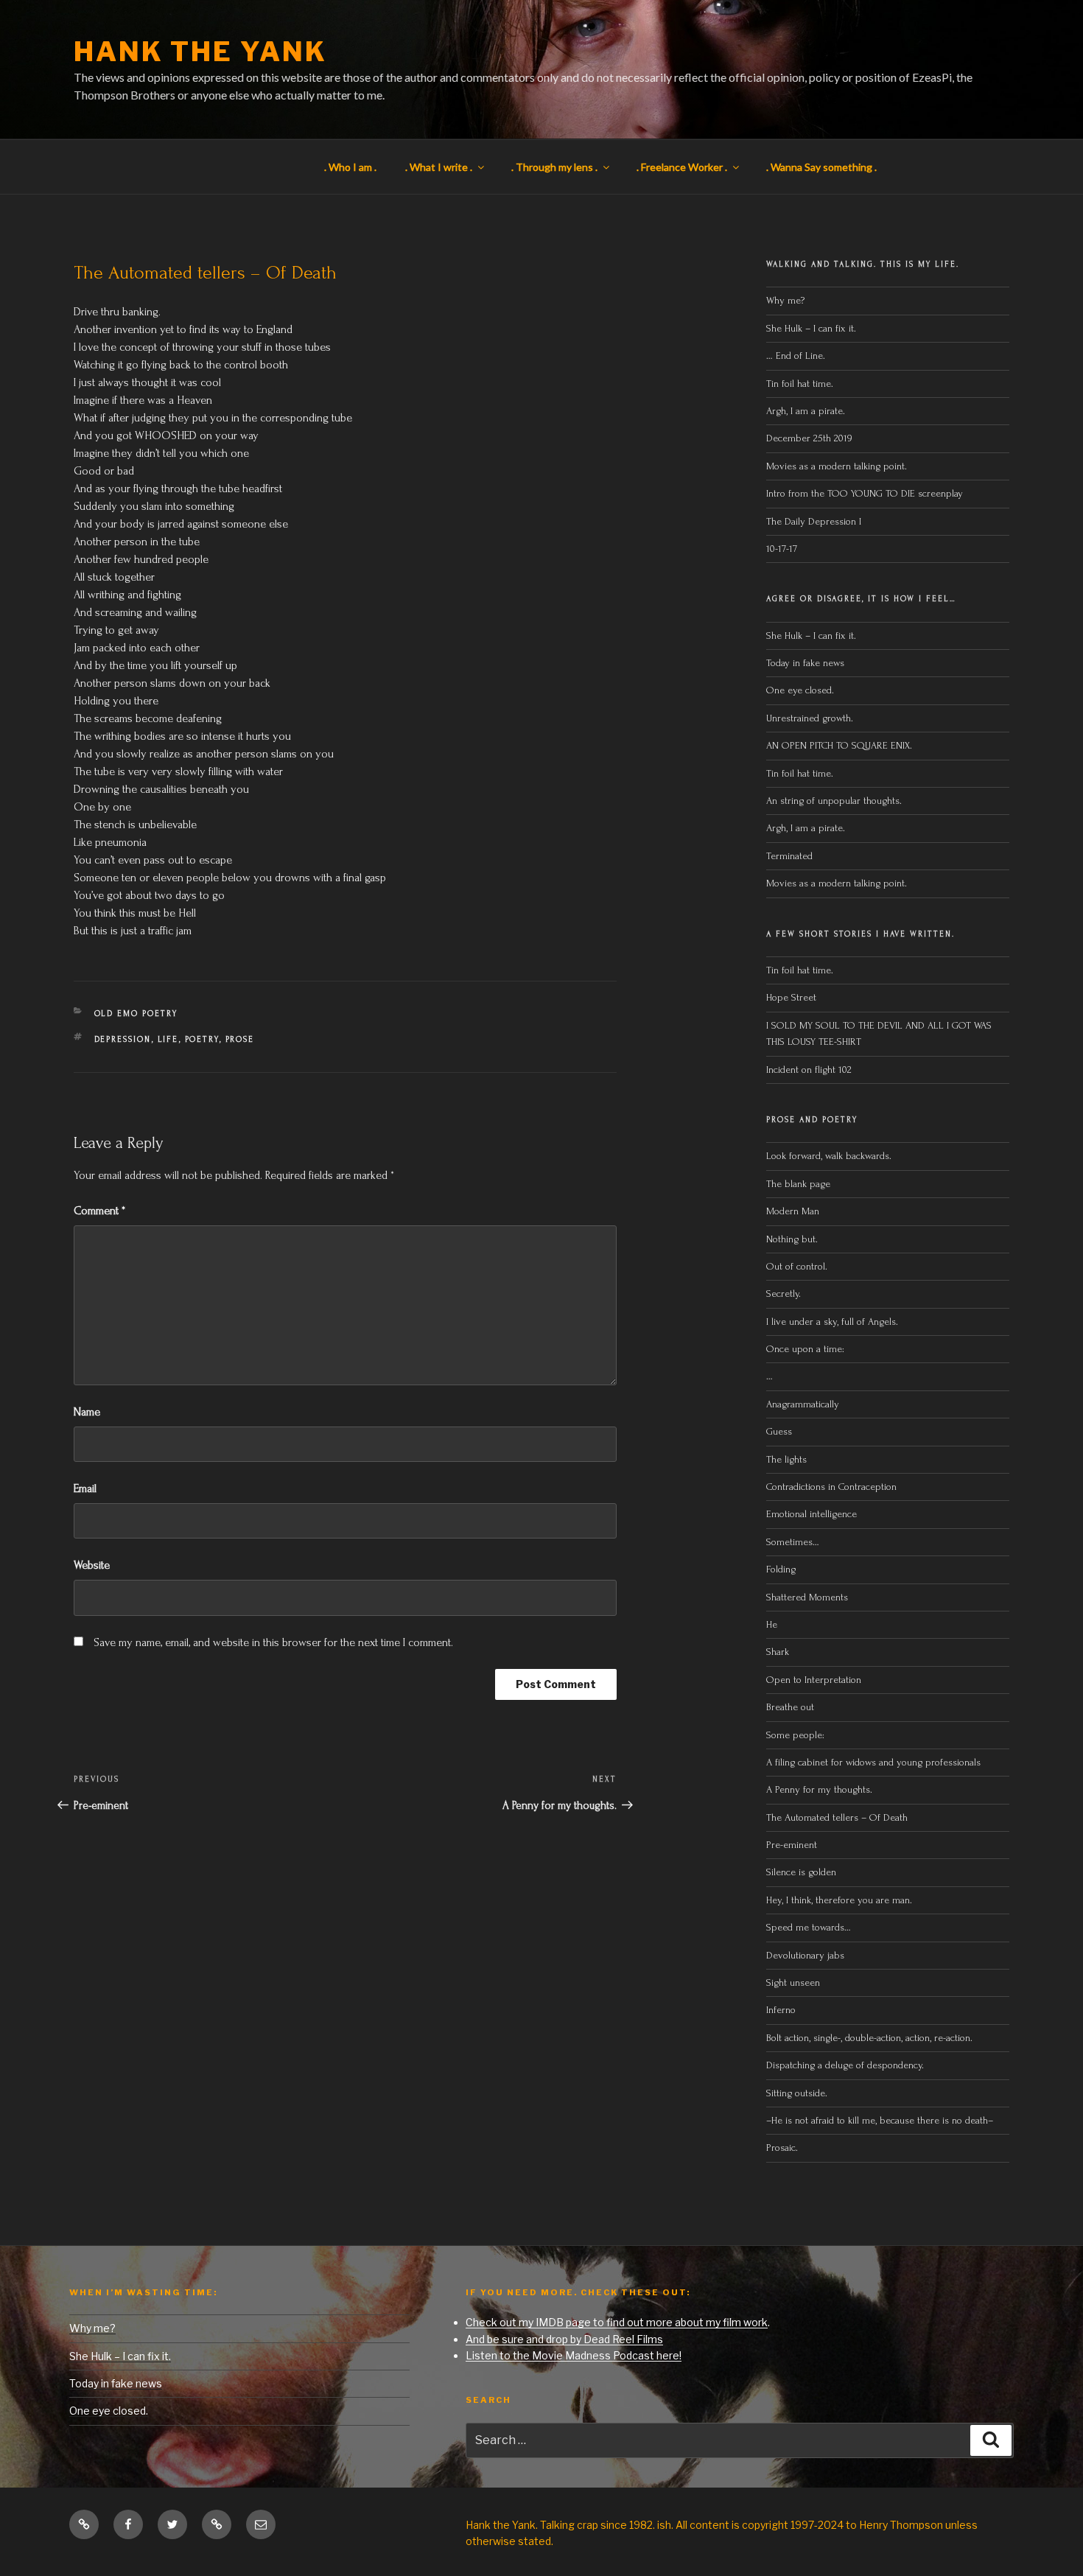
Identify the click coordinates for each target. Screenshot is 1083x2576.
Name (87, 1412)
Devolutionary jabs (805, 1955)
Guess (779, 1431)
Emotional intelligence (812, 1514)
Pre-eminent (792, 1845)
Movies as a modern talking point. (837, 466)
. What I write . (439, 167)
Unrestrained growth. (810, 718)
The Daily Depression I (814, 521)
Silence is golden (801, 1872)
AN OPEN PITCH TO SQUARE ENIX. (839, 745)
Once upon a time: (805, 1349)
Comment (99, 1211)
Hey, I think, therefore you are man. (839, 1900)
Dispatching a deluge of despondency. (845, 2065)
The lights (786, 1459)
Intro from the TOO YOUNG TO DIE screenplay (865, 493)
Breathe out (790, 1707)
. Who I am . (350, 167)
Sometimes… (793, 1542)
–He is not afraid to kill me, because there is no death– (880, 2120)
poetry (202, 1040)
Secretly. (784, 1294)
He (772, 1624)
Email (85, 1488)
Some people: (795, 1735)
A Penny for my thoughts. (819, 1789)
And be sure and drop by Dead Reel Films (564, 2339)
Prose (240, 1040)
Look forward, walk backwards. (829, 1156)
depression (123, 1040)
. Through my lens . (554, 167)
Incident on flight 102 (809, 1070)
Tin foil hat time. (800, 384)
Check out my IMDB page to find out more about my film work (617, 2322)
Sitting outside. (798, 2093)
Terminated (789, 856)
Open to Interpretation (814, 1680)
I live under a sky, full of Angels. (832, 1322)
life (168, 1040)
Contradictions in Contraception (831, 1487)
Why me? (785, 300)
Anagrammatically (803, 1404)
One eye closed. (800, 690)
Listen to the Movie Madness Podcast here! (574, 2355)
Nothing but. (792, 1239)
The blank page (798, 1184)
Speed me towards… (809, 1927)
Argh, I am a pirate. (806, 411)
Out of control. (797, 1266)
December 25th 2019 (809, 438)
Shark (778, 1652)
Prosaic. (782, 2148)
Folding (781, 1569)
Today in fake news (805, 663)
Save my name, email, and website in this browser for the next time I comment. (273, 1642)
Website (92, 1565)
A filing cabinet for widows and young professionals (873, 1762)
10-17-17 (782, 549)
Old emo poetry (136, 1014)
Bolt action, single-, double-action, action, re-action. (869, 2038)
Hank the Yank (200, 52)
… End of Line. (796, 356)
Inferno (781, 2010)
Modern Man (793, 1211)
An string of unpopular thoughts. (834, 801)
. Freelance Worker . (682, 167)
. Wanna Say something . (821, 167)
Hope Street (791, 997)
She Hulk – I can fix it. (811, 328)
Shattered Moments (807, 1597)
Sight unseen (793, 1982)
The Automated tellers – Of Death (837, 1817)
